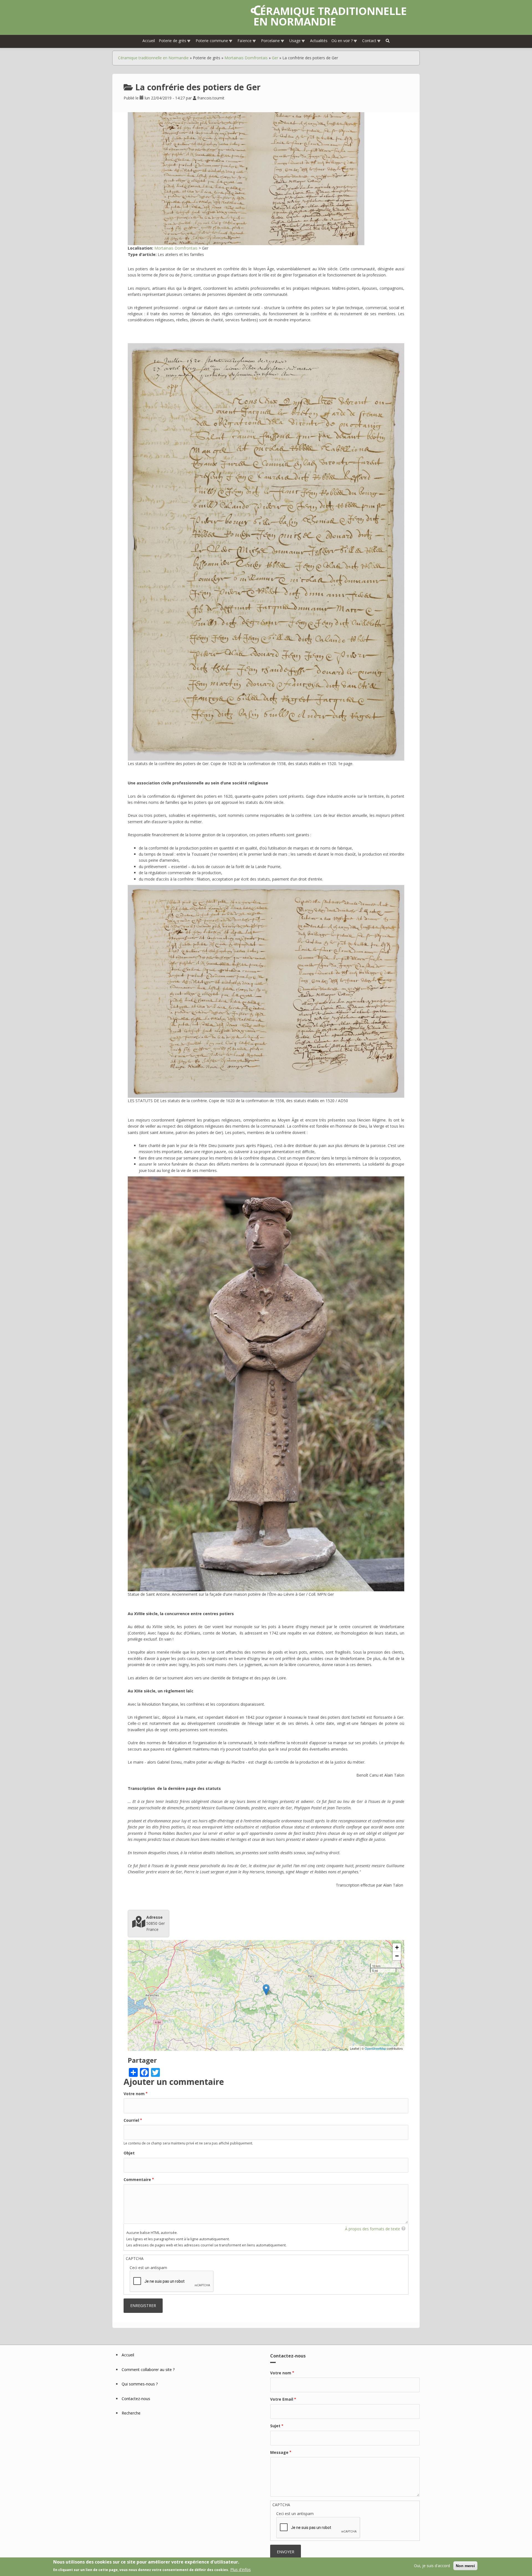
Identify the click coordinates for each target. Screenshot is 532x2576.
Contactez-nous (136, 2399)
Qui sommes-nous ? (140, 2384)
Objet (129, 2153)
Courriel (131, 2120)
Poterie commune (212, 41)
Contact (369, 41)
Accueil (149, 41)
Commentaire (137, 2179)
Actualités (319, 41)
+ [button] (397, 1947)
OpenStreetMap (375, 2048)
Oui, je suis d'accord (432, 2566)
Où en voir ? (342, 41)
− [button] (397, 1956)
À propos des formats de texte (373, 2229)
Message (279, 2452)
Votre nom (134, 2094)
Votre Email (282, 2399)
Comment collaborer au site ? (148, 2370)
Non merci (465, 2566)
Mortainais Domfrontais (246, 58)
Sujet (275, 2426)
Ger (275, 58)
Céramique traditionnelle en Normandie (330, 16)
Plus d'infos (241, 2569)
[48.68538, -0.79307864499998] (266, 1990)
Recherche (131, 2413)
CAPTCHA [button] (135, 2258)
